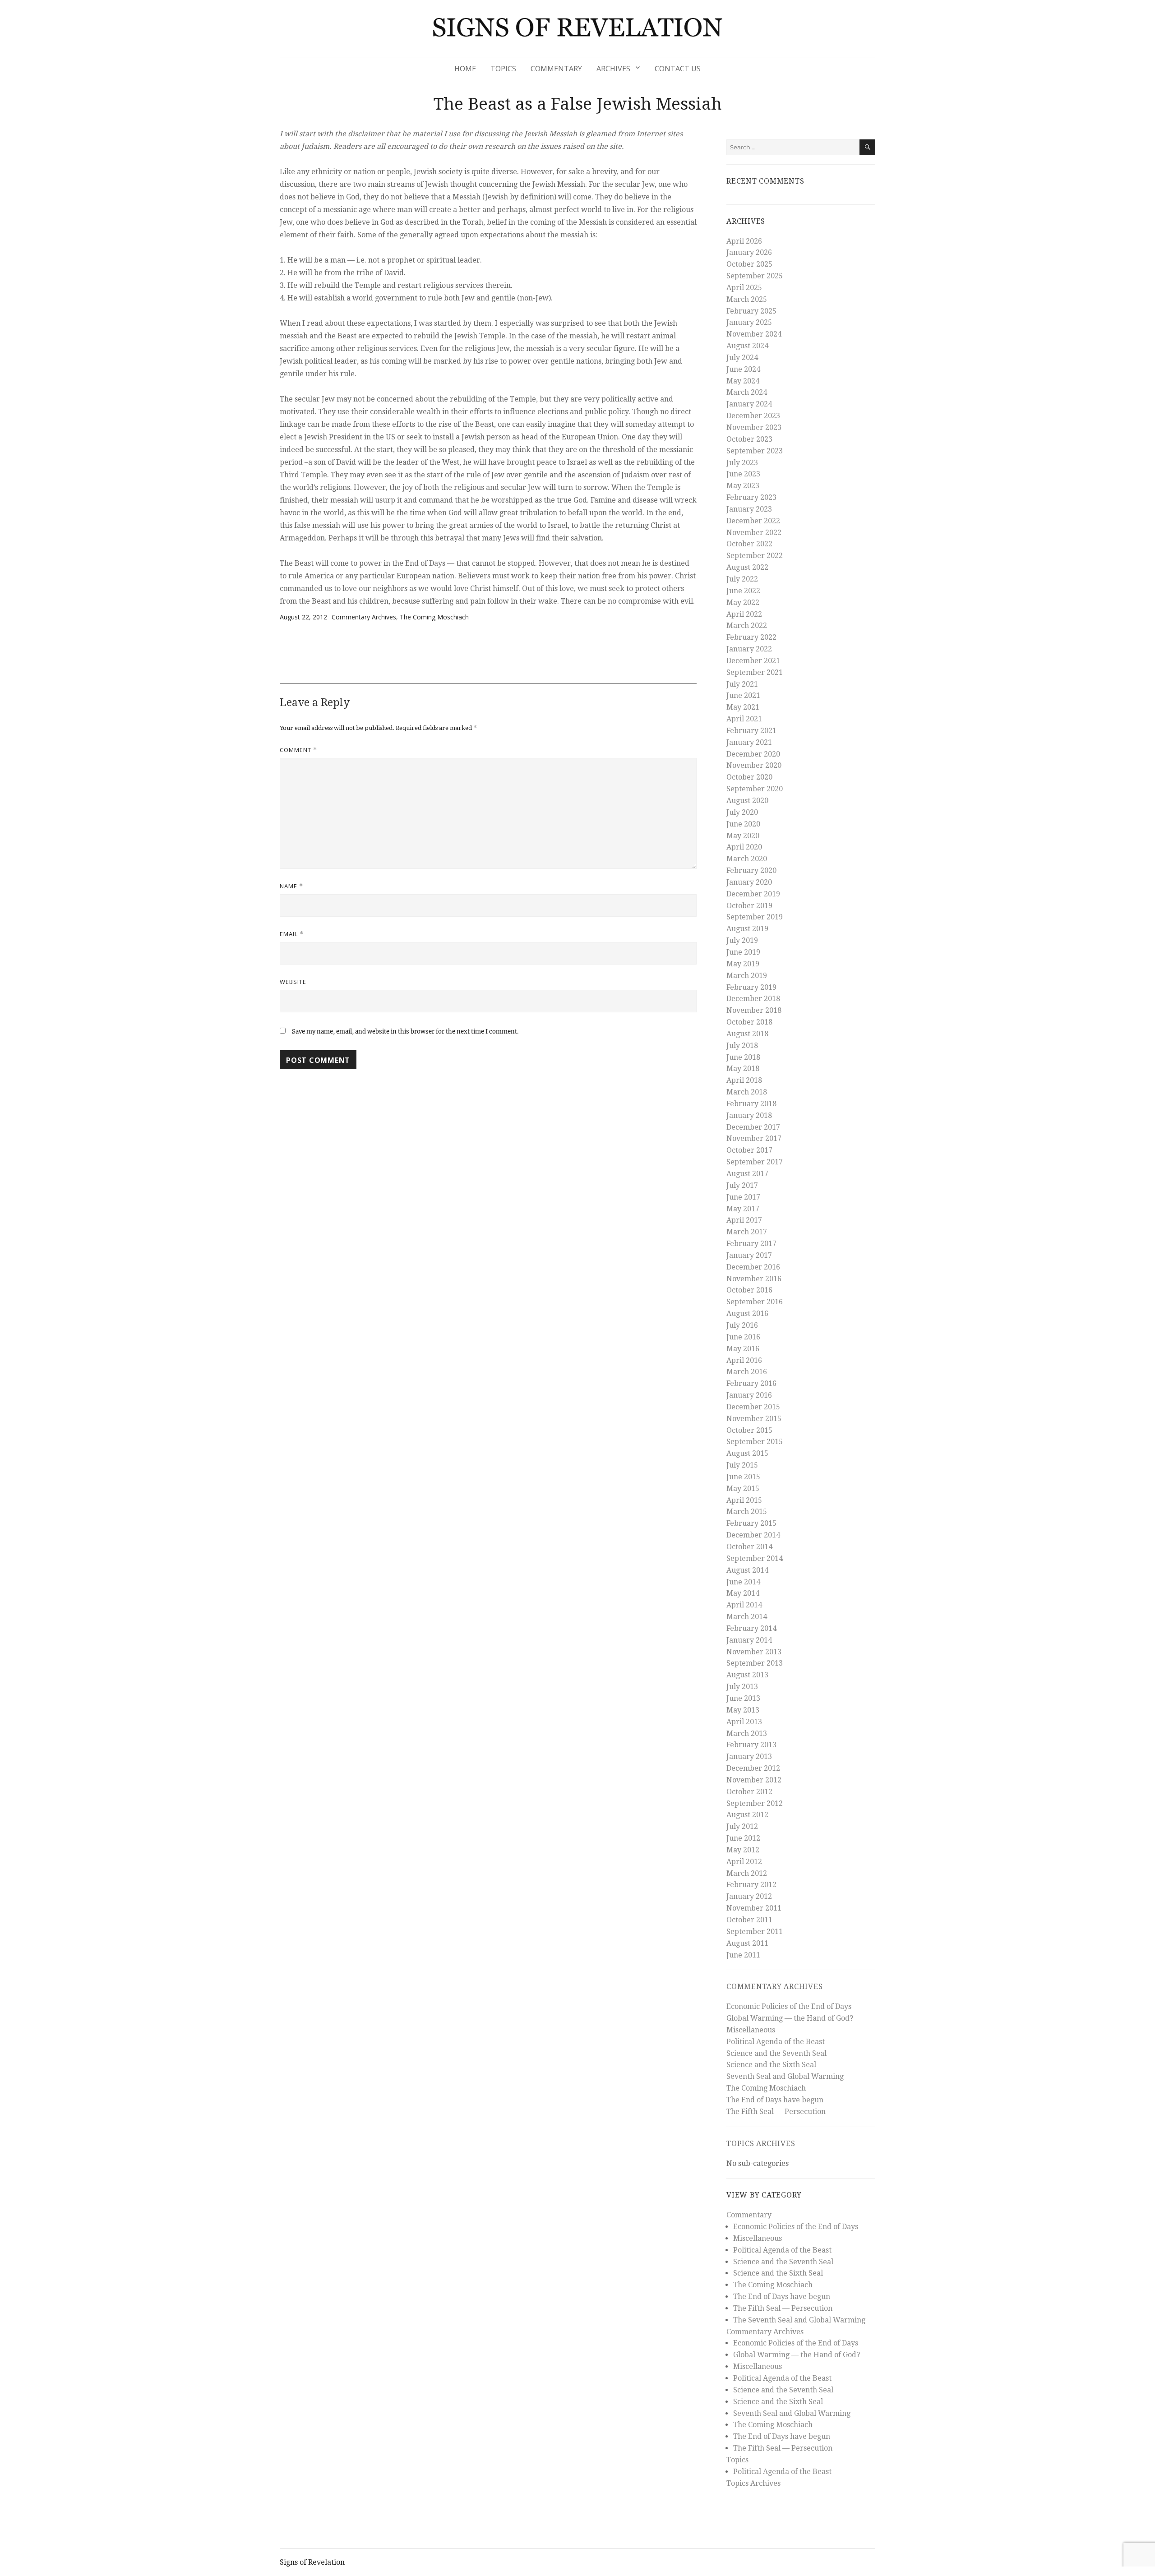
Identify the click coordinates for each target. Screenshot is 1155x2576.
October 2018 (749, 1022)
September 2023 (755, 451)
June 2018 (743, 1057)
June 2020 (743, 824)
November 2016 (754, 1279)
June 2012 (743, 1838)
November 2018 (754, 1010)
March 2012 (747, 1873)
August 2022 (747, 567)
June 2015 (743, 1477)
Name (291, 886)
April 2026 (744, 241)
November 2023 (754, 427)
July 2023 (742, 463)
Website (293, 982)
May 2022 (743, 602)
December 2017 (753, 1127)
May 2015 (743, 1489)
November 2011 (754, 1908)
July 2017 (742, 1185)
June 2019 (743, 952)
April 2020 (744, 847)
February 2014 (751, 1628)
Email (292, 934)
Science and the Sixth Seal (771, 2065)
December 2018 (753, 999)
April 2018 (744, 1080)
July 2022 (742, 579)
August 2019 (747, 929)
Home (465, 69)
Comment (298, 750)
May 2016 (743, 1349)
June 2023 (743, 474)
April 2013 (744, 1722)
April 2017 (744, 1220)
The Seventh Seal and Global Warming (799, 2320)
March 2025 (747, 299)
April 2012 (744, 1862)
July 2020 (742, 812)
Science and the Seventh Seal (776, 2053)
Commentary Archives (364, 617)
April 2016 (744, 1360)
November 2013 (754, 1652)
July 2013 (742, 1687)
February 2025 (751, 311)
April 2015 (744, 1500)
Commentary (556, 69)
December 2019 (753, 894)
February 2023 (751, 497)
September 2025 (755, 276)
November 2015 (754, 1419)
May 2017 (743, 1209)
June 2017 (743, 1197)
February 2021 (751, 731)
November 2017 (754, 1138)
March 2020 (747, 859)
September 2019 (755, 917)
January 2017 (749, 1255)
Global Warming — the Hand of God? (790, 2018)
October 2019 (749, 906)
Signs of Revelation (312, 2562)
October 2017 (749, 1150)
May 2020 (743, 836)
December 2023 (753, 416)
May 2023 (743, 486)
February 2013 (751, 1745)
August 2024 (747, 346)
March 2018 (747, 1092)
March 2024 (747, 392)
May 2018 (743, 1069)
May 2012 (743, 1850)
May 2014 (743, 1593)
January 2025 (749, 322)
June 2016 (743, 1337)
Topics (503, 69)
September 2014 (755, 1558)
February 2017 (751, 1244)
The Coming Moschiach (434, 617)
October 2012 (749, 1792)
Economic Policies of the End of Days (789, 2006)
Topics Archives (761, 2144)
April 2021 (744, 719)
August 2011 (747, 1943)
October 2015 (749, 1430)
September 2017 (755, 1162)
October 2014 (749, 1547)
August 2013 (747, 1675)
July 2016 (742, 1325)
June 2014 (743, 1582)
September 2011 (755, 1932)
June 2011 (743, 1955)
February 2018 (751, 1104)
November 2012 (754, 1780)
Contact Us (678, 69)
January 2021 (749, 742)
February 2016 (751, 1383)
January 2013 (749, 1757)
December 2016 (753, 1267)
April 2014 (744, 1605)
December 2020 (753, 754)
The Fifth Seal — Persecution (776, 2112)
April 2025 (744, 288)
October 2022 (749, 544)
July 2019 (742, 940)
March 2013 (747, 1733)
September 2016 (755, 1302)
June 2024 (743, 369)
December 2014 (753, 1535)
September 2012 (755, 1803)
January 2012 (749, 1896)
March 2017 (747, 1232)
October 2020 (749, 777)
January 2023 (749, 509)
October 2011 (749, 1920)
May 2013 (743, 1710)
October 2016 (749, 1290)
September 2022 (755, 556)
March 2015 (747, 1512)
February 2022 (751, 637)
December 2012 (753, 1768)
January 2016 (749, 1395)
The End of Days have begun (775, 2100)
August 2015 (747, 1453)
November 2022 (754, 533)
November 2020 (754, 765)
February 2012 (751, 1885)
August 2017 (747, 1174)
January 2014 (749, 1640)
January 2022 (749, 649)
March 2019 (747, 976)
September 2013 (755, 1663)
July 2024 (742, 358)
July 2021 (742, 684)
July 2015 (742, 1465)
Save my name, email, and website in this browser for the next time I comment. (405, 1032)
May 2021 (743, 707)
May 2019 (743, 964)
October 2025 (749, 264)
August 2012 (747, 1815)
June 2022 (743, 591)
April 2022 (744, 614)
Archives (613, 69)
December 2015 (753, 1407)
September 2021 (755, 672)
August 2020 (747, 801)
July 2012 (742, 1826)
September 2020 (755, 789)
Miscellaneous (751, 2030)
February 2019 (751, 987)
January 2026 (749, 252)
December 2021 (753, 661)
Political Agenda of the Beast (776, 2042)
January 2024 (749, 404)
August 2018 (747, 1034)
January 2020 (749, 882)
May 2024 (743, 381)
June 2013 (743, 1698)
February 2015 (751, 1523)
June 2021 (743, 695)
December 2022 (753, 521)
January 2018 (749, 1115)
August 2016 (747, 1313)
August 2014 (747, 1570)
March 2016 (747, 1372)
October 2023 (749, 439)
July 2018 (742, 1046)
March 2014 (747, 1617)
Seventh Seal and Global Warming (785, 2076)
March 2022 (747, 626)
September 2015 (755, 1442)
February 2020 (751, 870)
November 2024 (754, 334)
